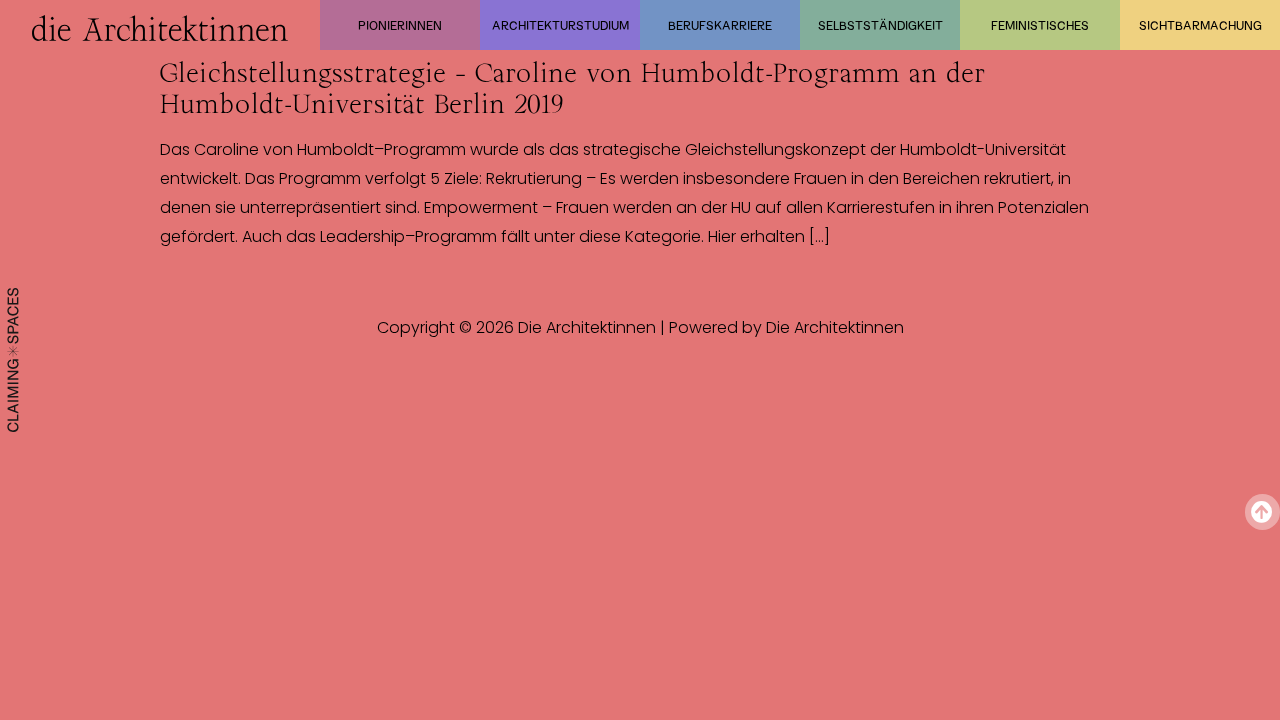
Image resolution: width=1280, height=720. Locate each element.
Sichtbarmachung (1200, 25)
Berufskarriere (720, 25)
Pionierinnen (400, 25)
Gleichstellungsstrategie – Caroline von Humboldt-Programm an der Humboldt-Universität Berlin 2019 (572, 88)
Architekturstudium (560, 25)
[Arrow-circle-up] (1262, 511)
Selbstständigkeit (880, 25)
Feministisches (1040, 25)
